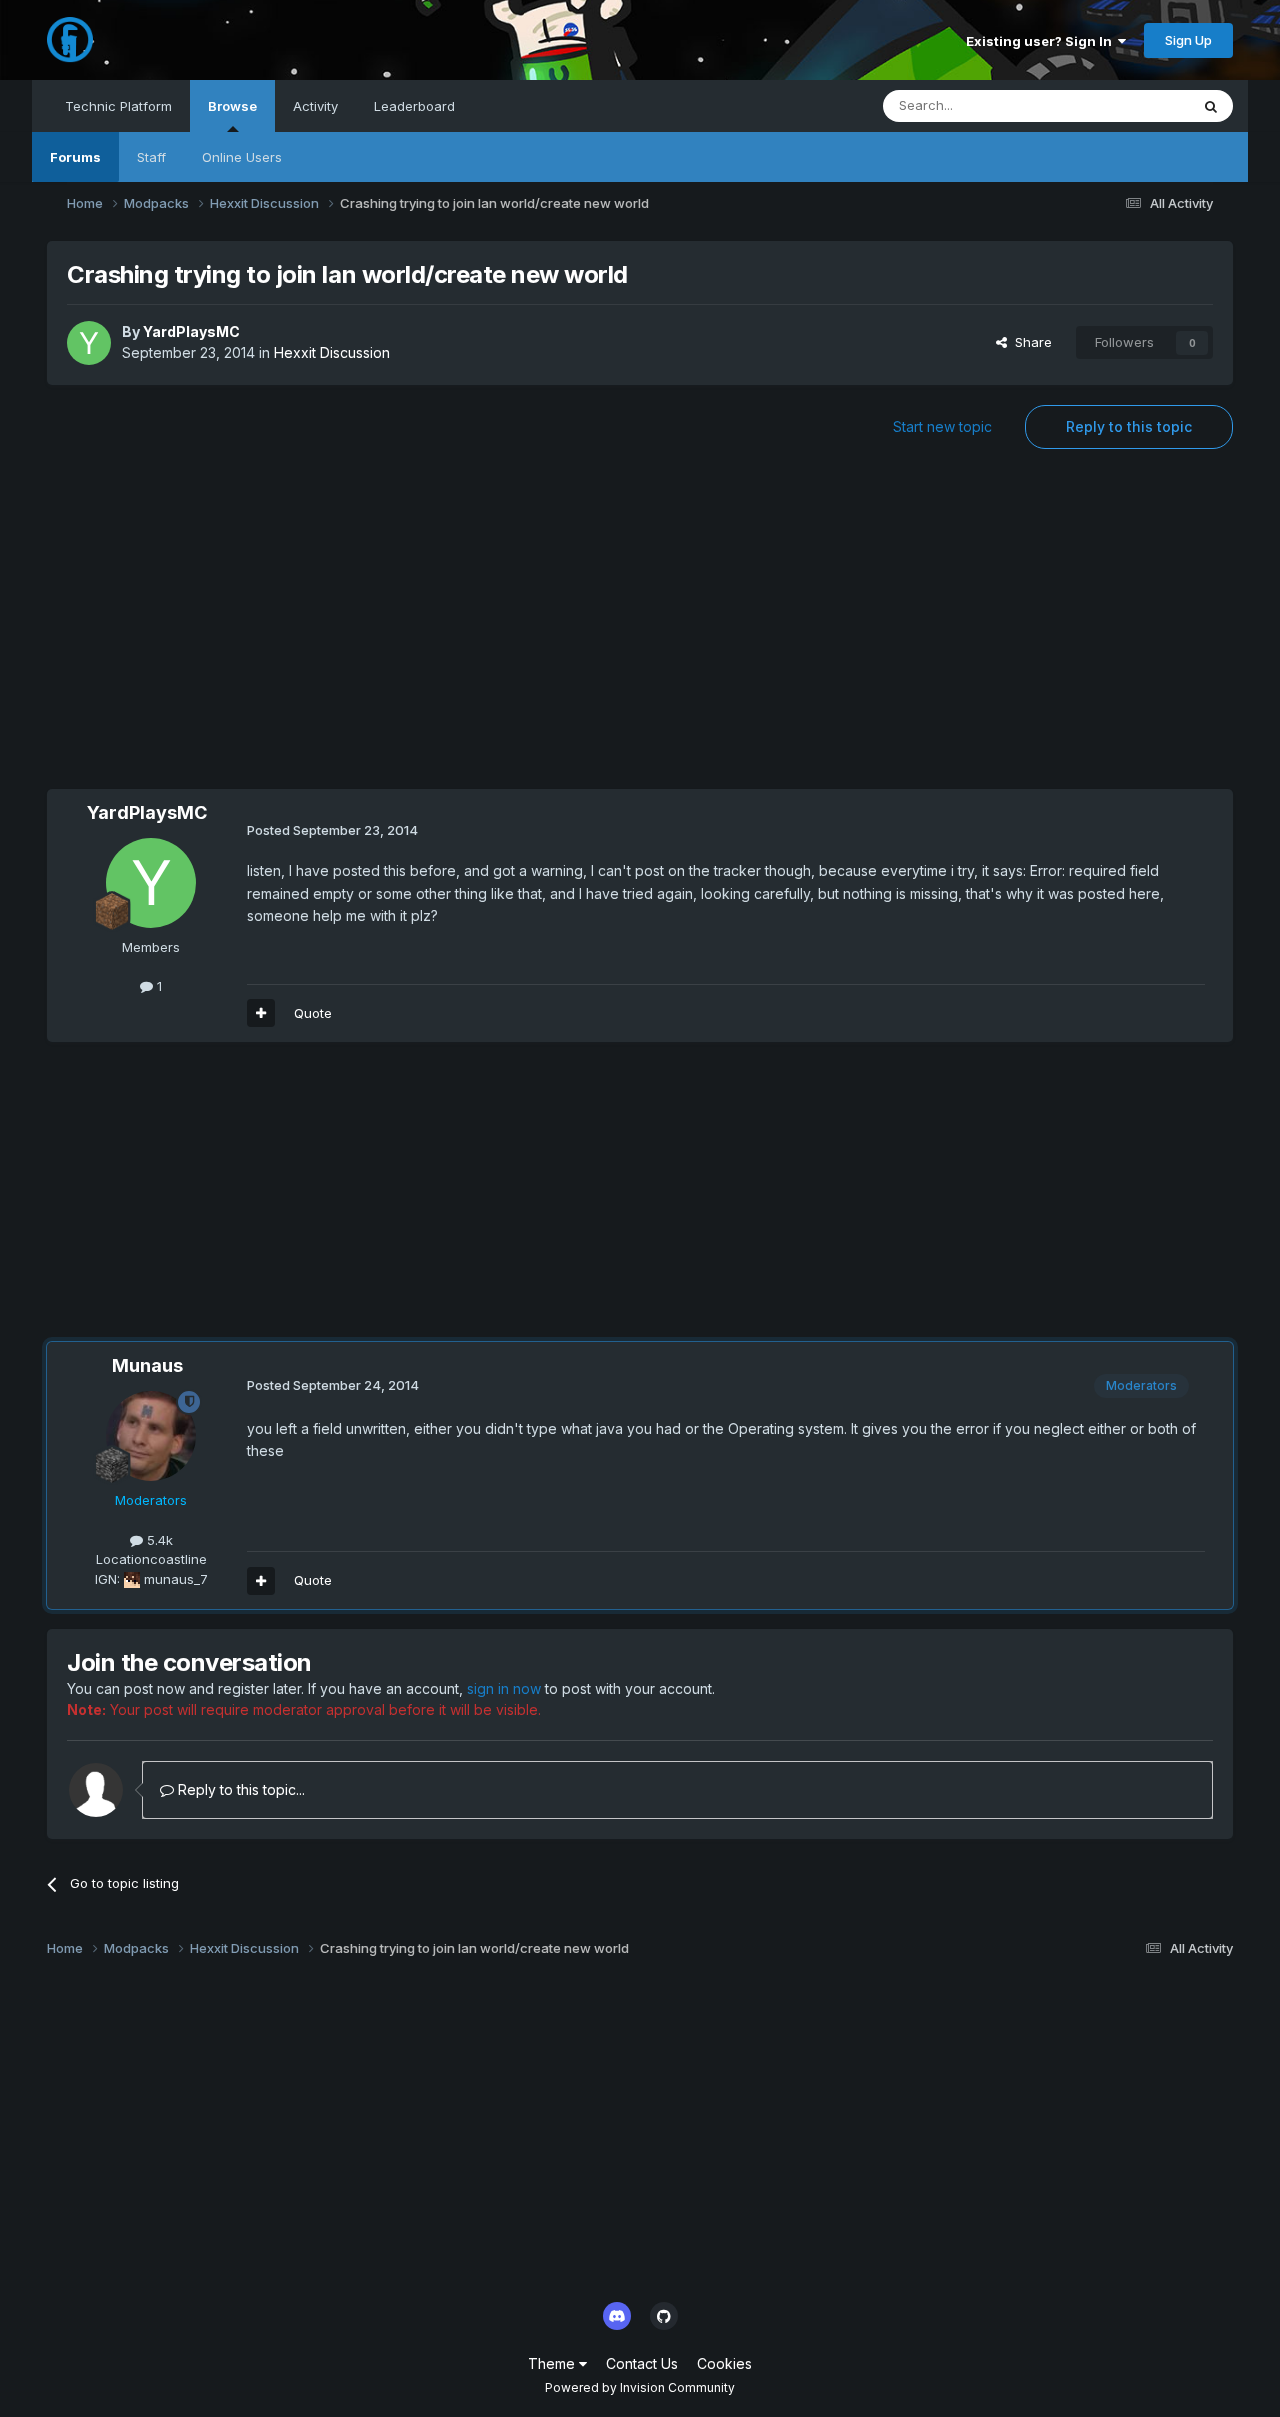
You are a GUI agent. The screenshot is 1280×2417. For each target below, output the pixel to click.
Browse (232, 106)
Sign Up (1188, 40)
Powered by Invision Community (640, 2387)
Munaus (147, 1365)
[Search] (1211, 106)
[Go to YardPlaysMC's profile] (89, 343)
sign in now (504, 1688)
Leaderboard (414, 106)
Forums (75, 157)
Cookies (724, 2363)
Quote (313, 1013)
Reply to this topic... (239, 1789)
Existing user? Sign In (1042, 41)
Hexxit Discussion (332, 352)
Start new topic (942, 426)
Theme (553, 2363)
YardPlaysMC (191, 331)
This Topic (1130, 105)
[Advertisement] (640, 629)
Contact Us (642, 2363)
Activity (315, 106)
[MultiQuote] (261, 1013)
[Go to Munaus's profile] (151, 1436)
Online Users (242, 157)
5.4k (158, 1540)
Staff (151, 157)
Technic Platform (118, 106)
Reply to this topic (1129, 426)
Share (1029, 342)
